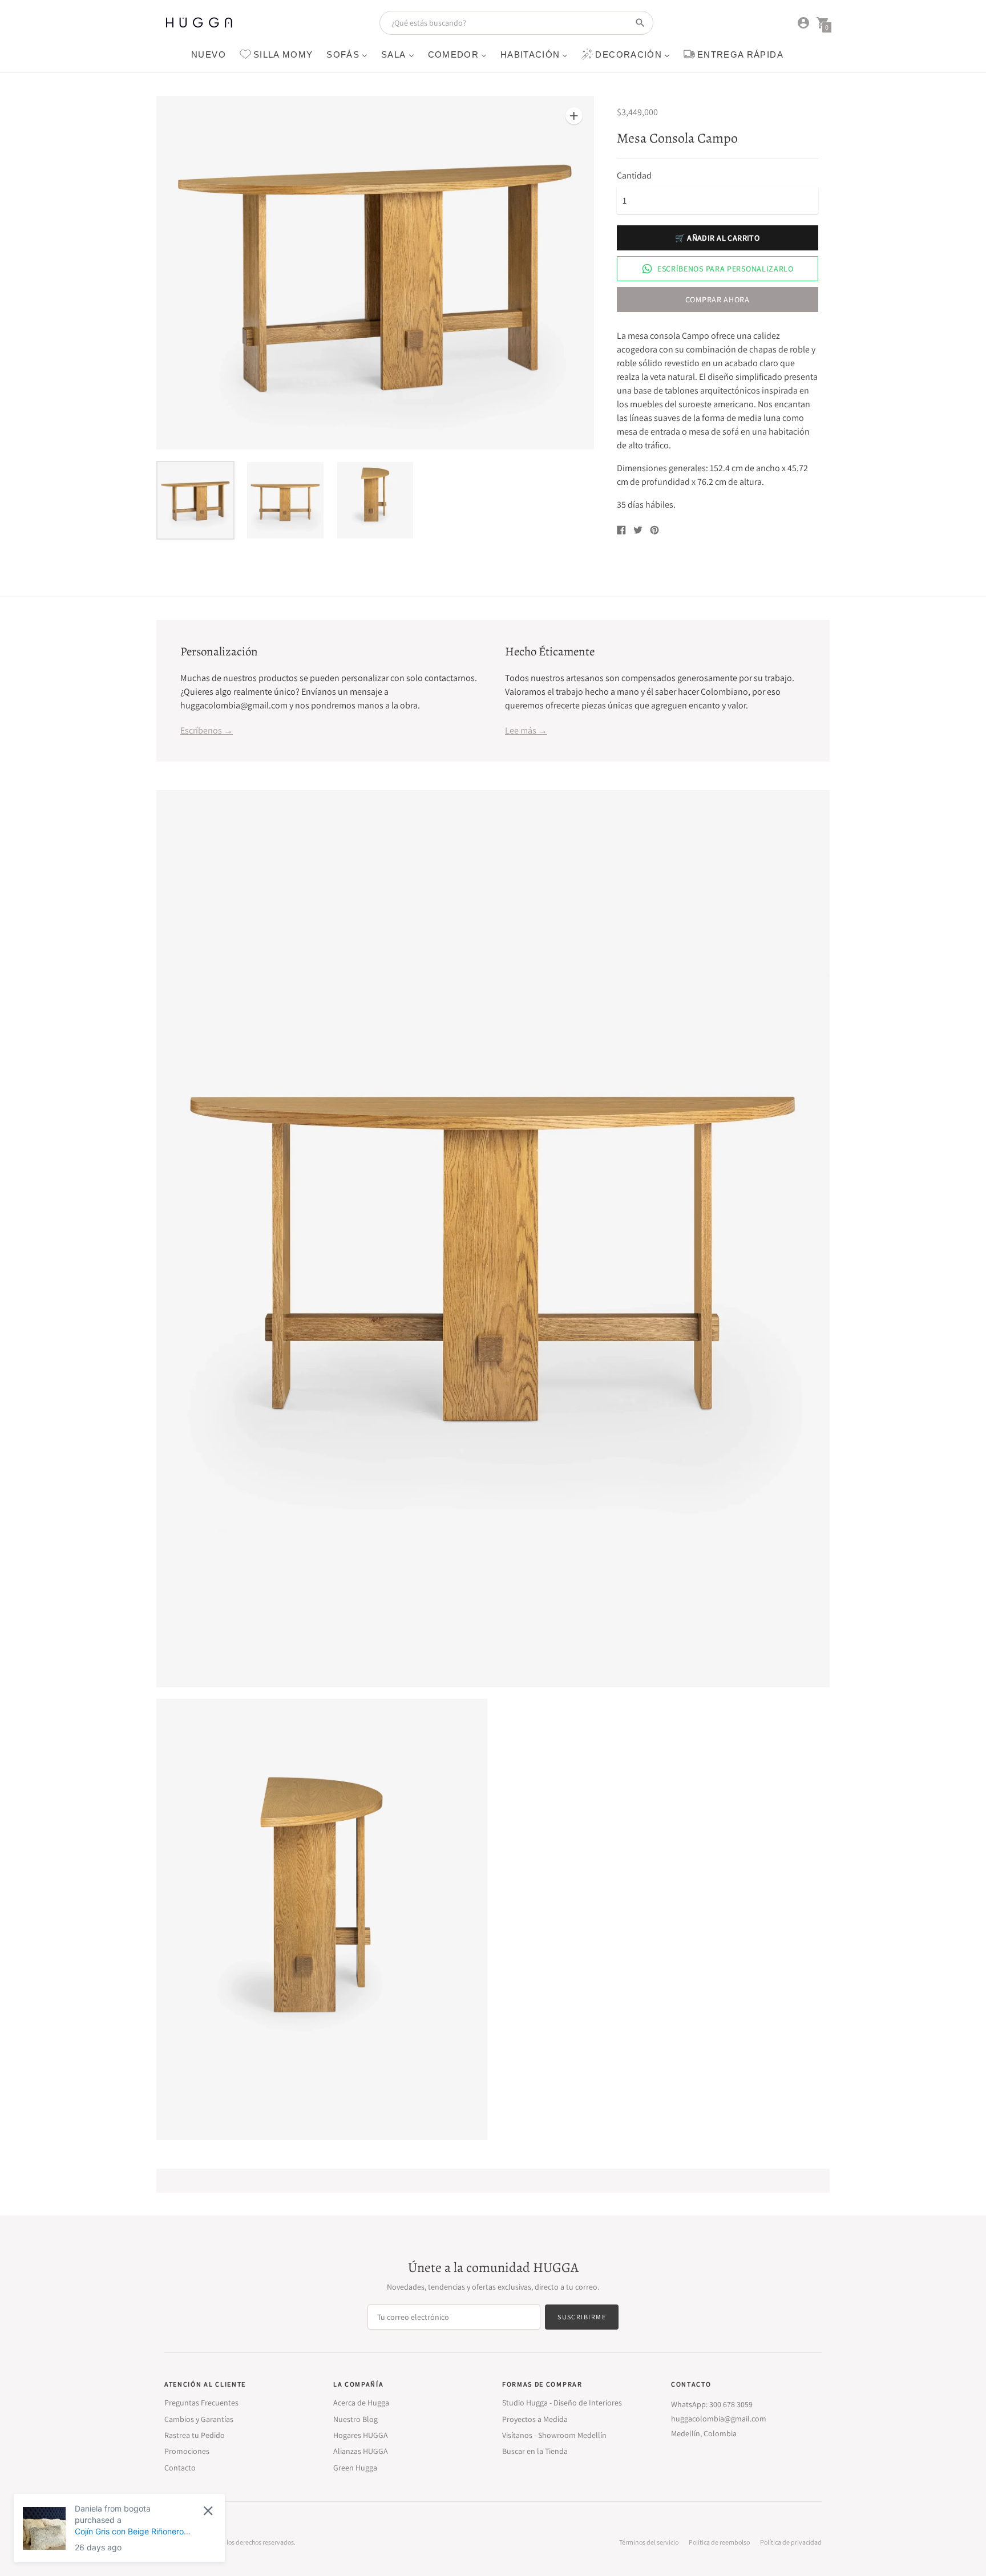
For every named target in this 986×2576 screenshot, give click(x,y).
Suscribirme (582, 2317)
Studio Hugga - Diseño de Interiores (562, 2403)
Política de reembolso (719, 2542)
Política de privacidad (791, 2542)
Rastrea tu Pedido (195, 2435)
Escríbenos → (207, 730)
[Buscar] (640, 23)
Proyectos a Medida (535, 2419)
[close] (208, 2511)
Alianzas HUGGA (361, 2451)
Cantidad (634, 176)
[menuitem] (209, 54)
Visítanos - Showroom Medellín (554, 2435)
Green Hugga (355, 2468)
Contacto (180, 2468)
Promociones (187, 2451)
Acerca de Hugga (361, 2403)
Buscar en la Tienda (535, 2451)
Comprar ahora (718, 299)
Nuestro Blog (355, 2419)
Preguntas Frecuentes (201, 2403)
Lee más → (526, 730)
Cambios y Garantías (199, 2419)
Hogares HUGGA (361, 2435)
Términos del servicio (649, 2542)
